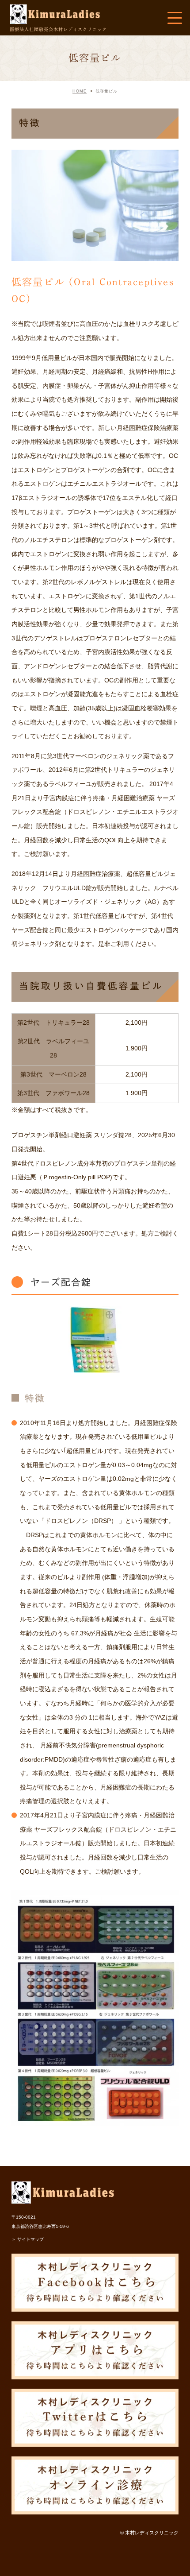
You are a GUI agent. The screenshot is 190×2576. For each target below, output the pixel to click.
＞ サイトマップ (28, 2239)
